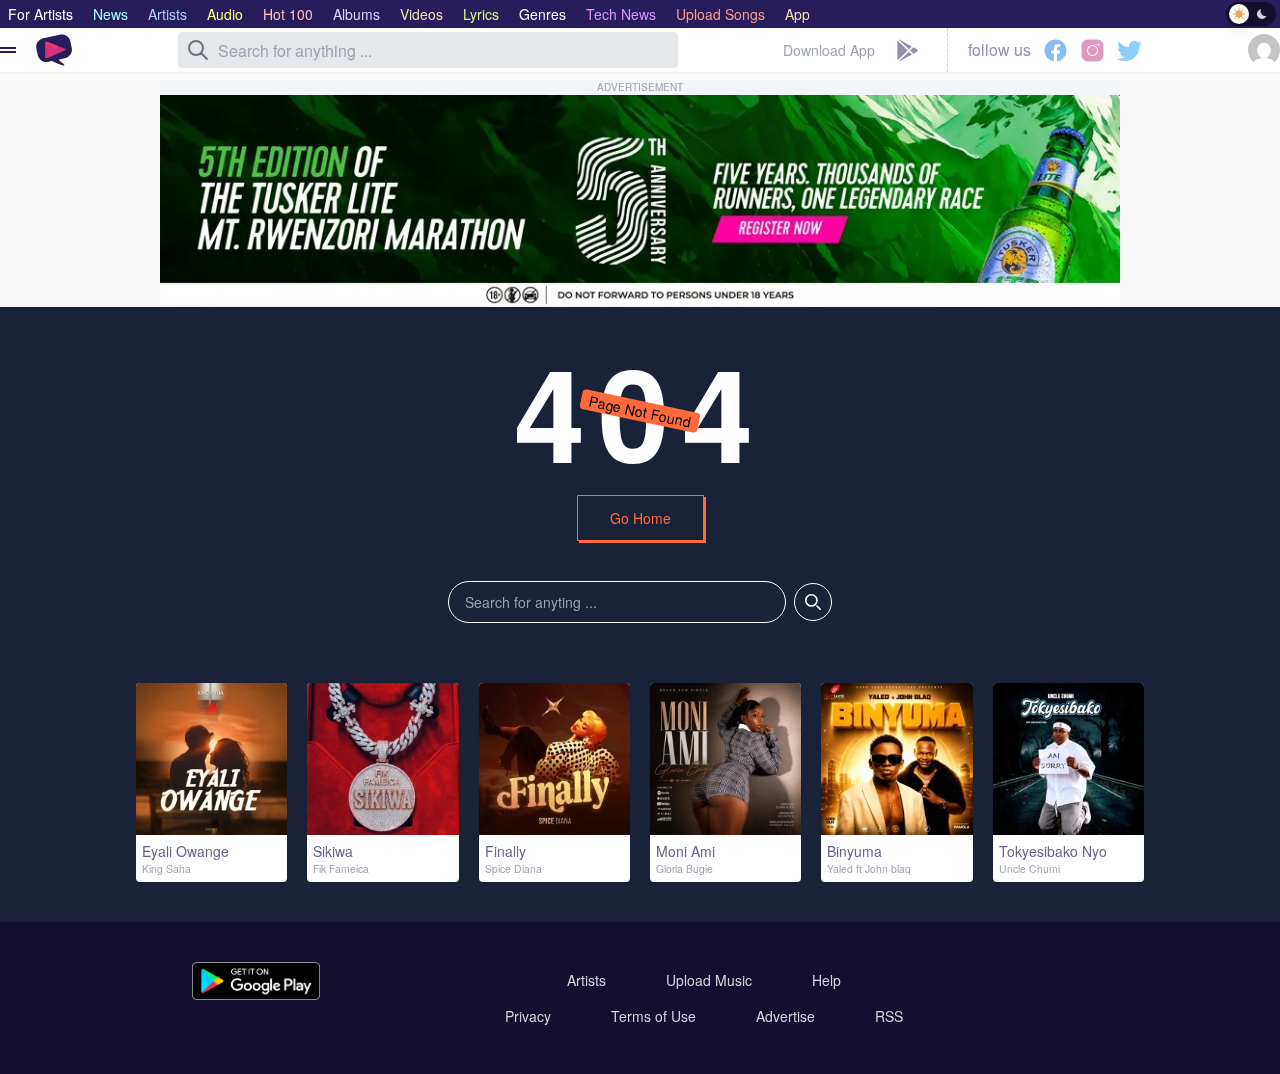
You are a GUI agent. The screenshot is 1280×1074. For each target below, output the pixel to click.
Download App (829, 50)
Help (826, 980)
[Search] (198, 50)
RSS (889, 1016)
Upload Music (709, 980)
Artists (586, 980)
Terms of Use (653, 1016)
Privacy (528, 1016)
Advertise (785, 1016)
